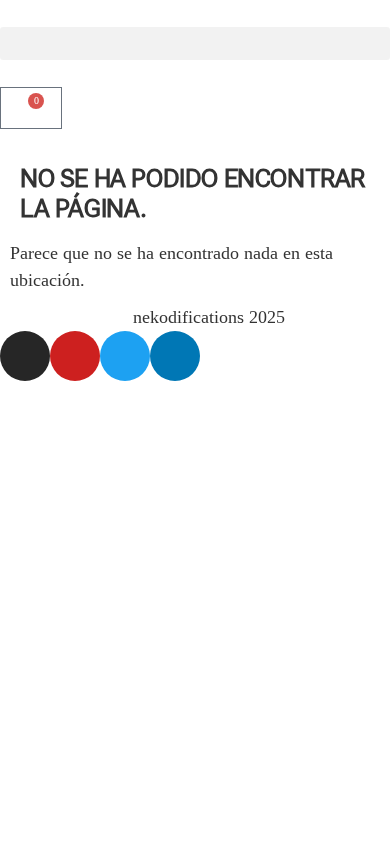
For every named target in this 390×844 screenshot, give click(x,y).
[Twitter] (125, 356)
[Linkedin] (175, 356)
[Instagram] (25, 356)
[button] (195, 43)
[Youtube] (75, 356)
